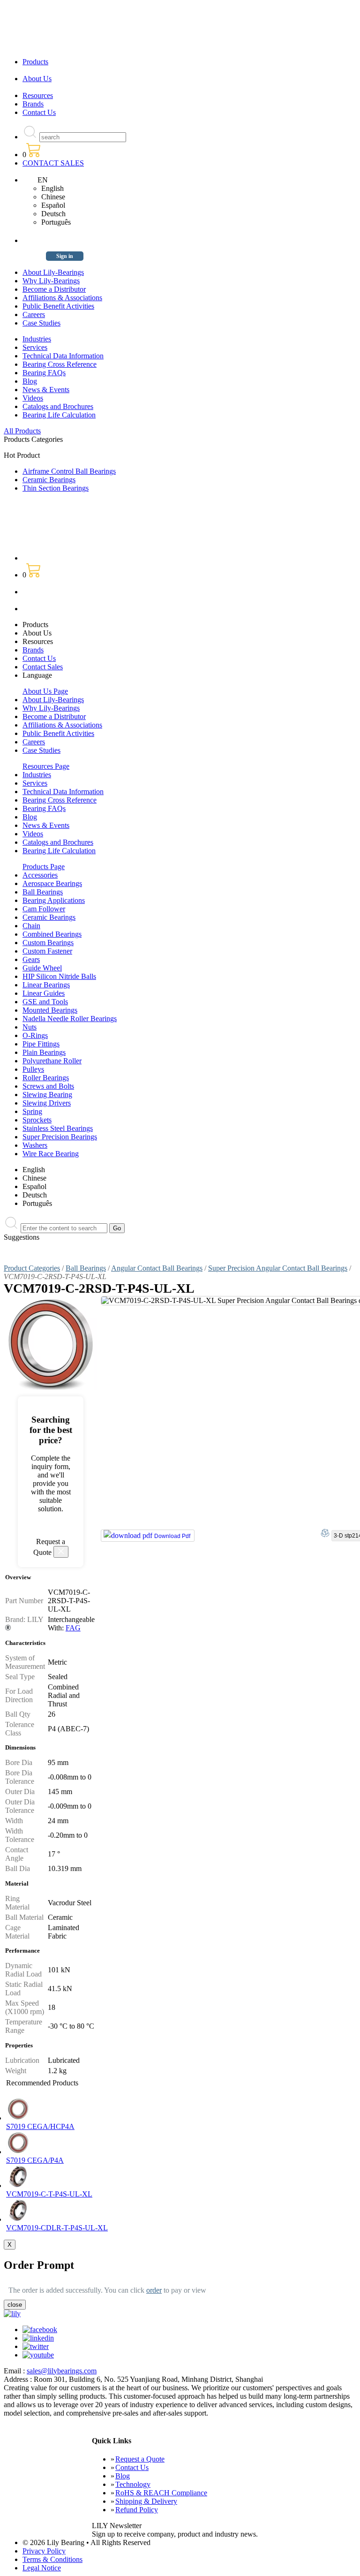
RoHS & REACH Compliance (161, 2493)
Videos (33, 398)
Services (35, 347)
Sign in (65, 256)
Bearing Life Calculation (59, 415)
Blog (30, 381)
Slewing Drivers (47, 1103)
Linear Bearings (46, 985)
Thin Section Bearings (56, 488)
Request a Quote (140, 2459)
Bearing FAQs (44, 373)
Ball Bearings (43, 892)
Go (117, 1228)
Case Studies (41, 323)
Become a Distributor (54, 289)
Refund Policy (137, 2510)
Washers (35, 1145)
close (15, 2305)
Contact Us (39, 112)
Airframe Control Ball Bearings (69, 471)
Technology (133, 2484)
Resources (38, 95)
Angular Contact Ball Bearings (157, 1268)
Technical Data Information (63, 356)
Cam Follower (44, 909)
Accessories (40, 875)
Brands (33, 104)
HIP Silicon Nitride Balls (59, 976)
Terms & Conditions (52, 2559)
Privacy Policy (44, 2551)
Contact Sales (43, 667)
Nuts (30, 1027)
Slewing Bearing (47, 1095)
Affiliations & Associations (62, 298)
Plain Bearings (44, 1052)
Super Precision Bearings (60, 1137)
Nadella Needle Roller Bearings (70, 1019)
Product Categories (32, 1268)
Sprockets (37, 1120)
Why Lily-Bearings (51, 281)
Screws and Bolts (48, 1086)
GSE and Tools (45, 1002)
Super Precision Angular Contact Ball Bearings (278, 1268)
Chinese (53, 197)
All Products (22, 431)
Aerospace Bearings (52, 883)
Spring (32, 1111)
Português (56, 222)
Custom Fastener (47, 951)
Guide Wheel (42, 968)
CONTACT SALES (53, 163)
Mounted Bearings (50, 1010)
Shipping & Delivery (146, 2501)
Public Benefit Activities (58, 306)
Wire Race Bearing (51, 1154)
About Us (37, 79)
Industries (37, 339)
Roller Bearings (46, 1078)
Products (35, 62)
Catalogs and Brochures (58, 406)
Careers (34, 314)
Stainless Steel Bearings (58, 1128)
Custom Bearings (48, 943)
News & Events (46, 390)
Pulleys (33, 1069)
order (154, 2290)
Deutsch (53, 214)
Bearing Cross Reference (60, 364)
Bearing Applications (54, 900)
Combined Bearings (52, 934)
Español (53, 205)
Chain (31, 926)
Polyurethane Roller (52, 1061)
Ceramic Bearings (49, 480)
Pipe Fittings (41, 1044)
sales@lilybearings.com (62, 2371)
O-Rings (35, 1035)
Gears (31, 959)
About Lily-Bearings (53, 272)
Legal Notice (42, 2568)
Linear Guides (44, 993)
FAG (73, 1628)
